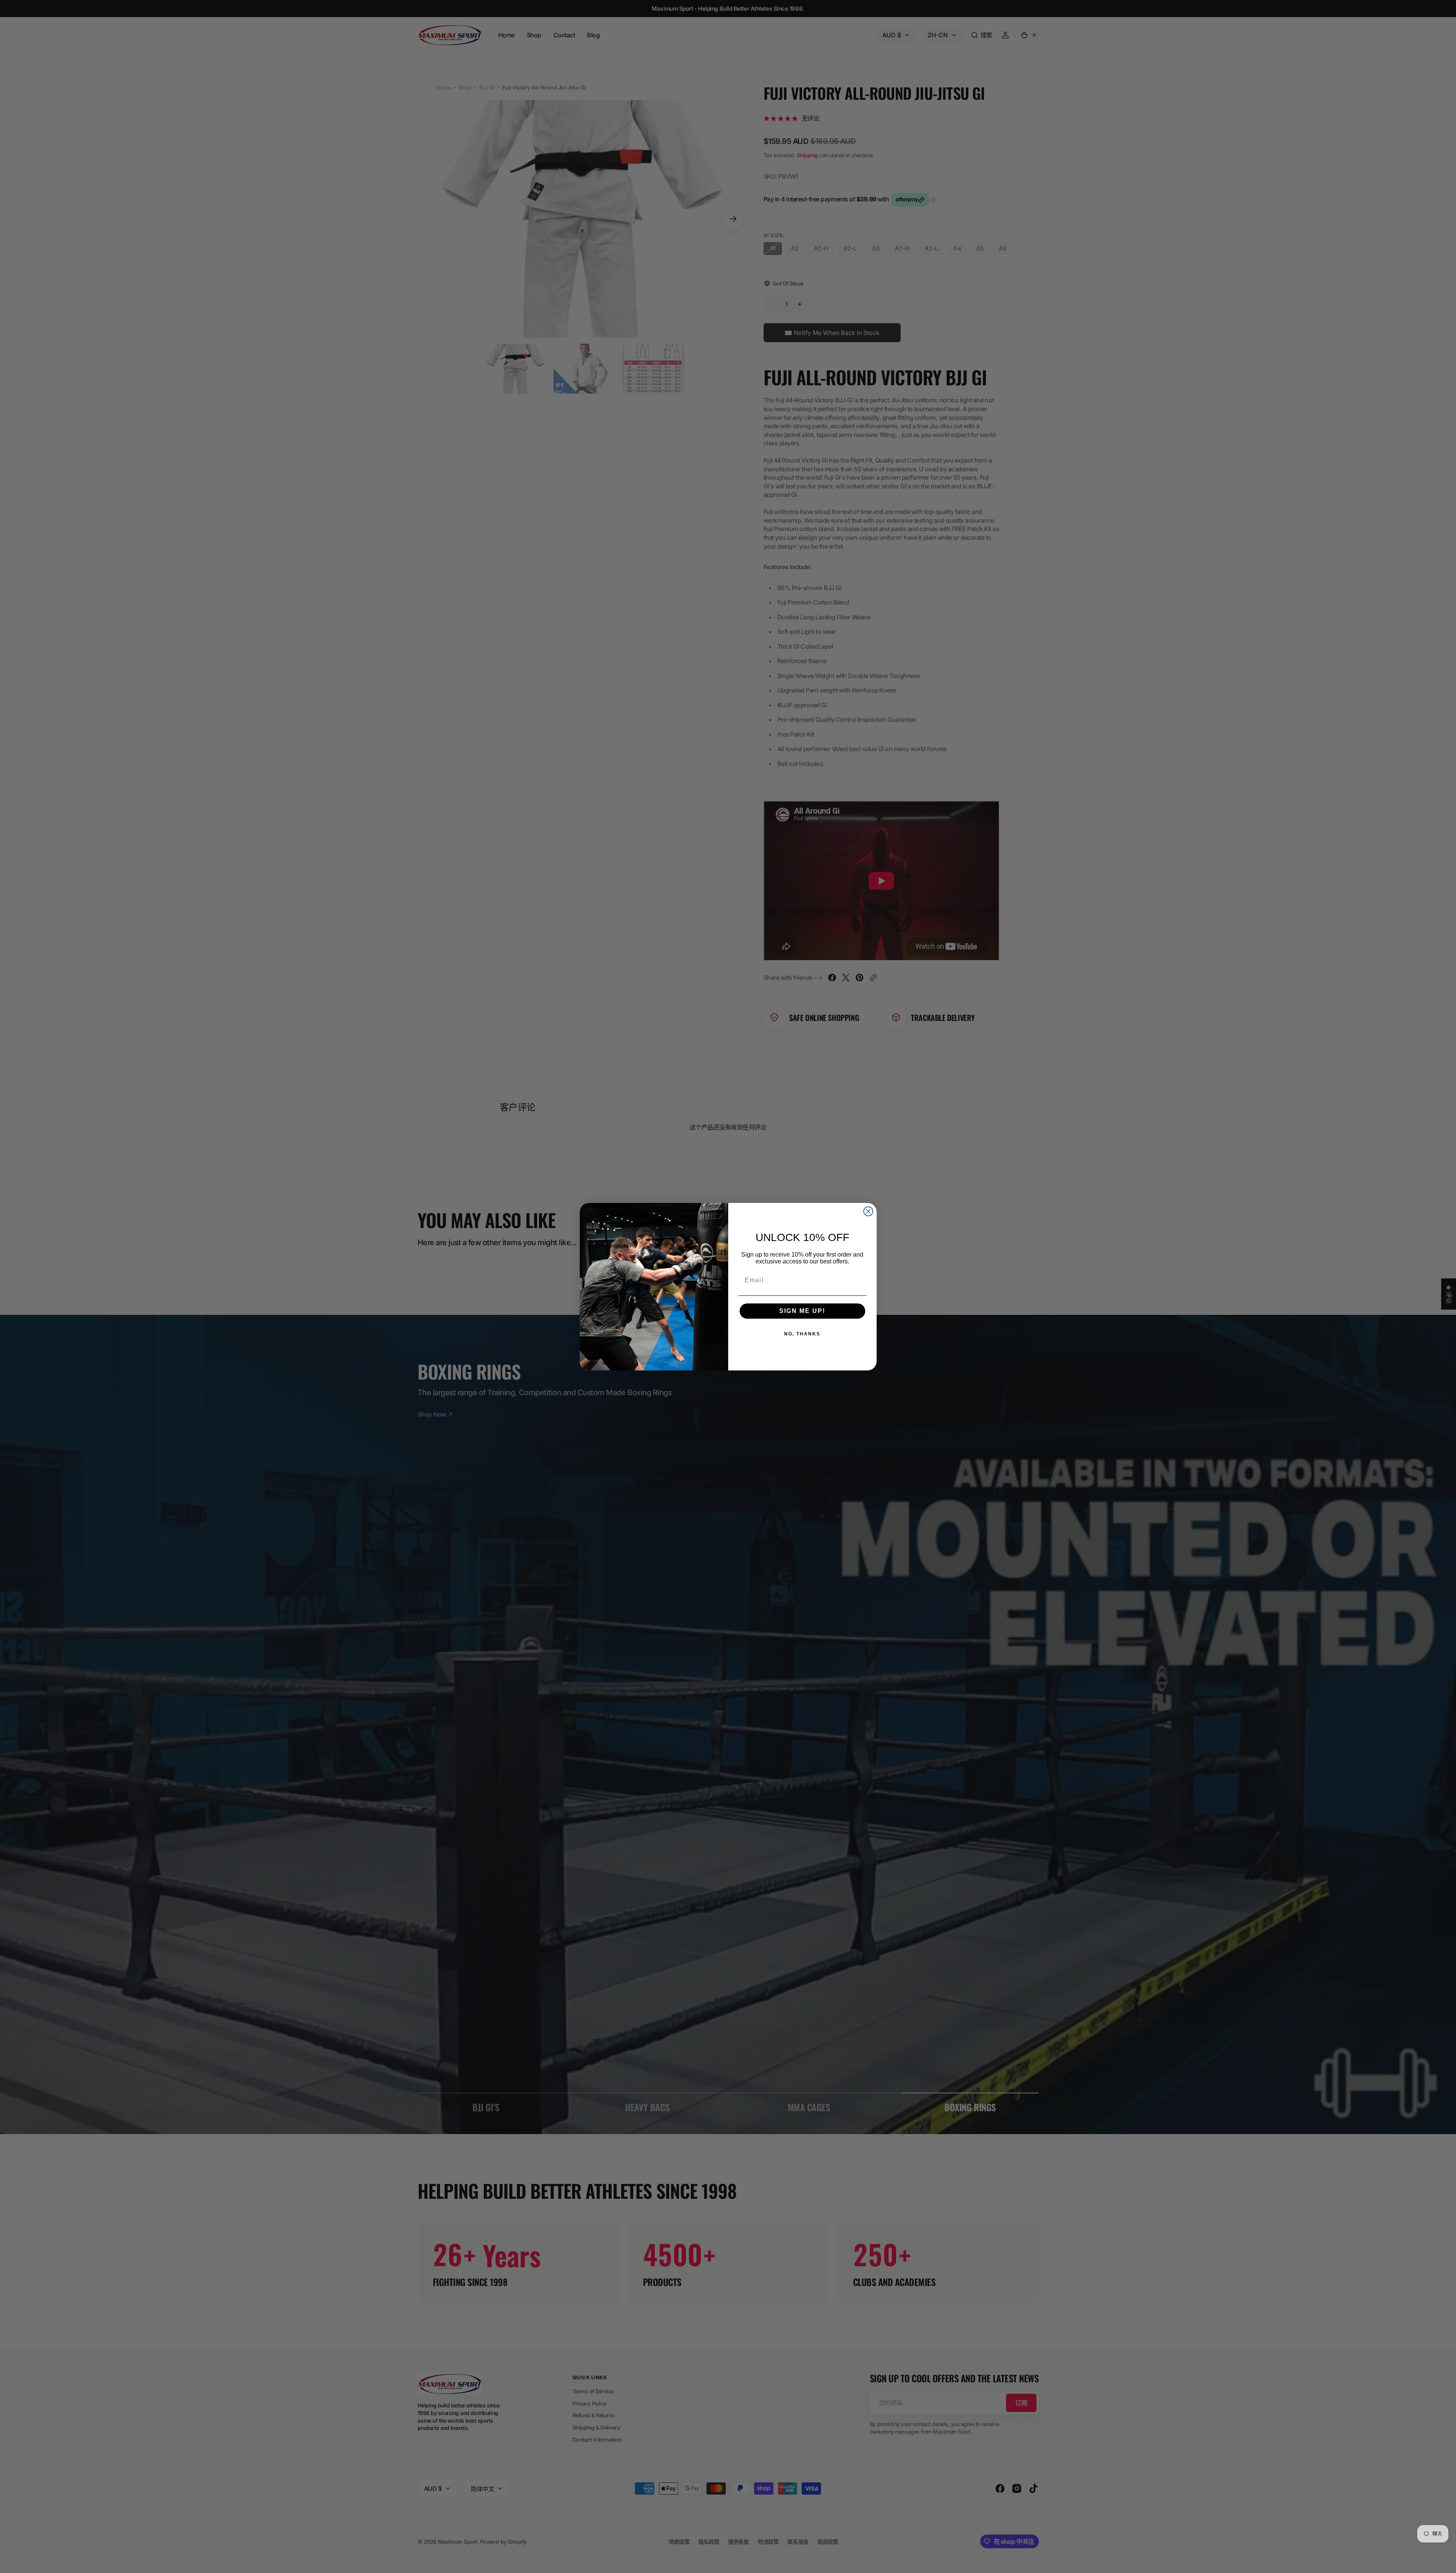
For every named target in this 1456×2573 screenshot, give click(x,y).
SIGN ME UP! (802, 1311)
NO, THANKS (802, 1334)
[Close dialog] (868, 1211)
